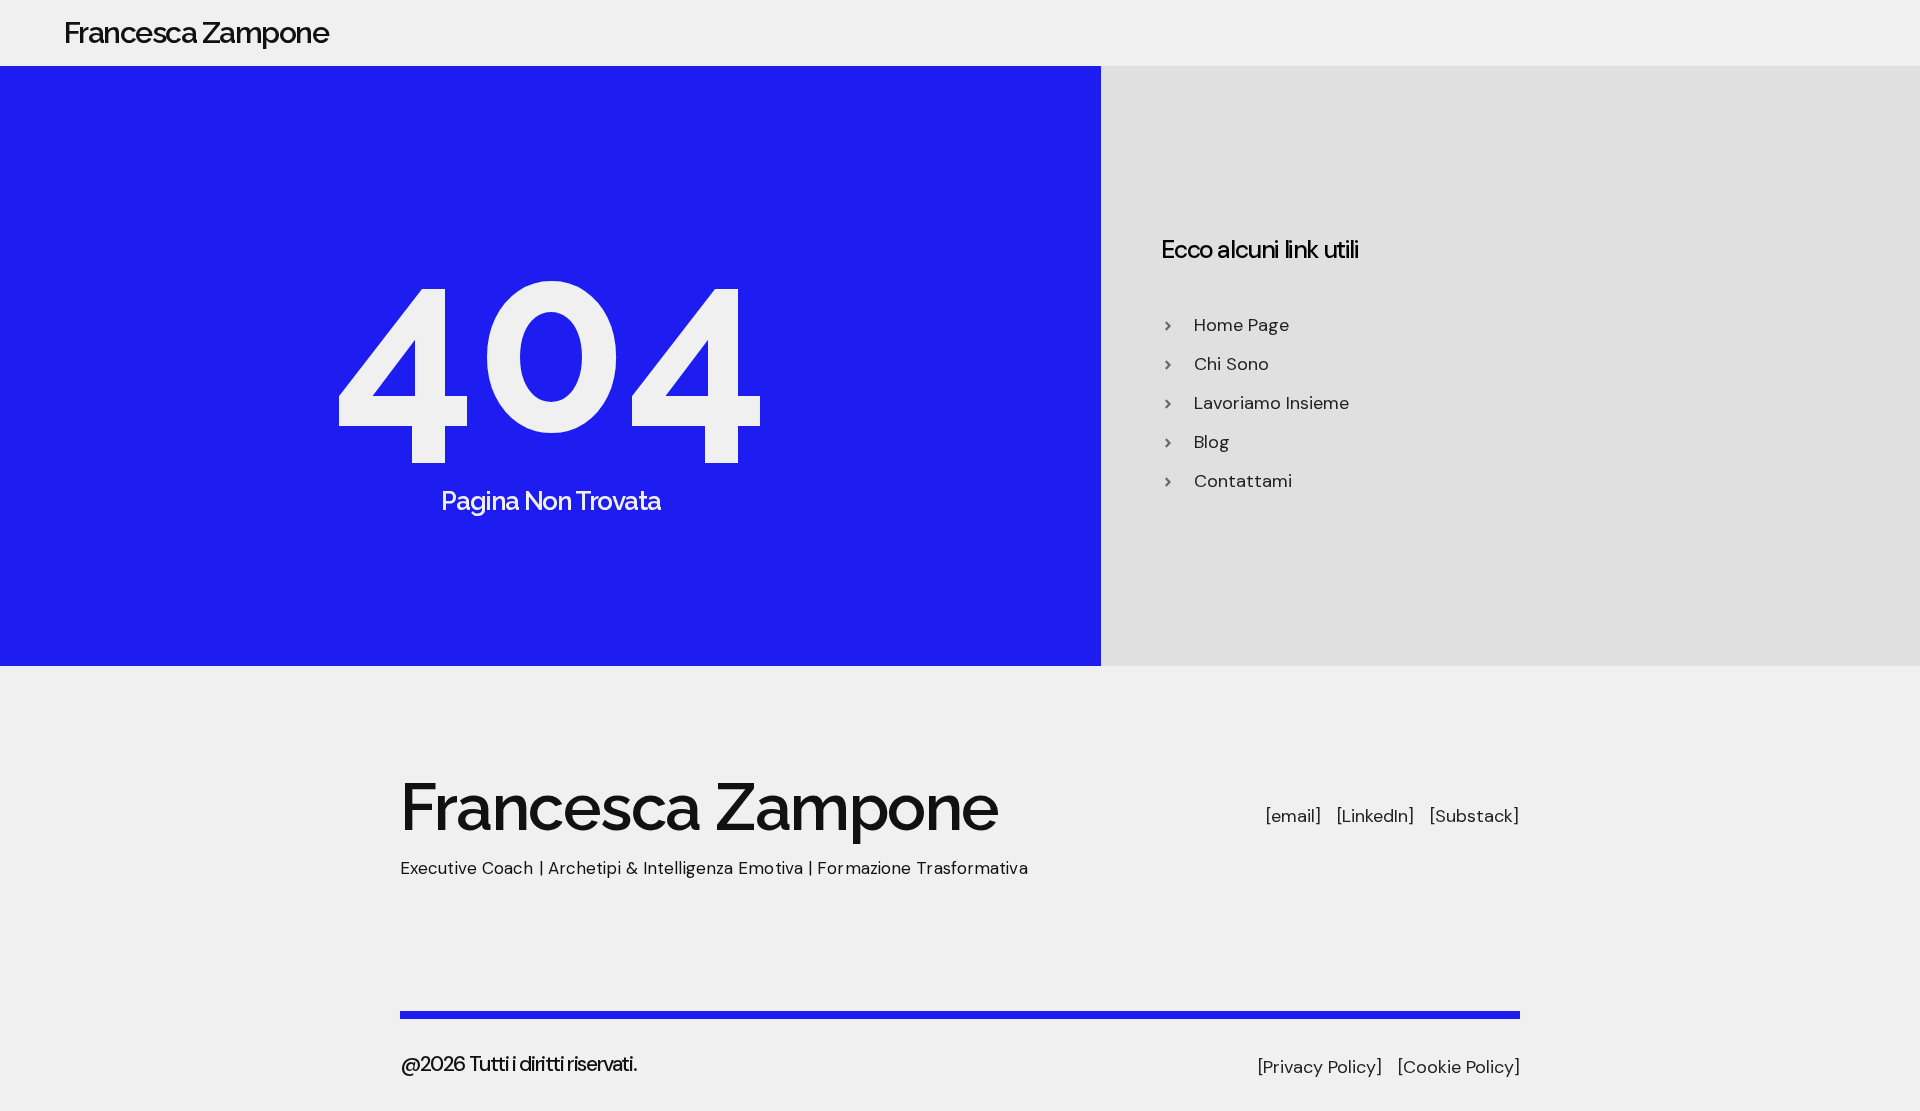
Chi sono (1456, 33)
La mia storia (1579, 33)
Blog (1873, 33)
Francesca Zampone (196, 32)
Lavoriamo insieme (1741, 33)
